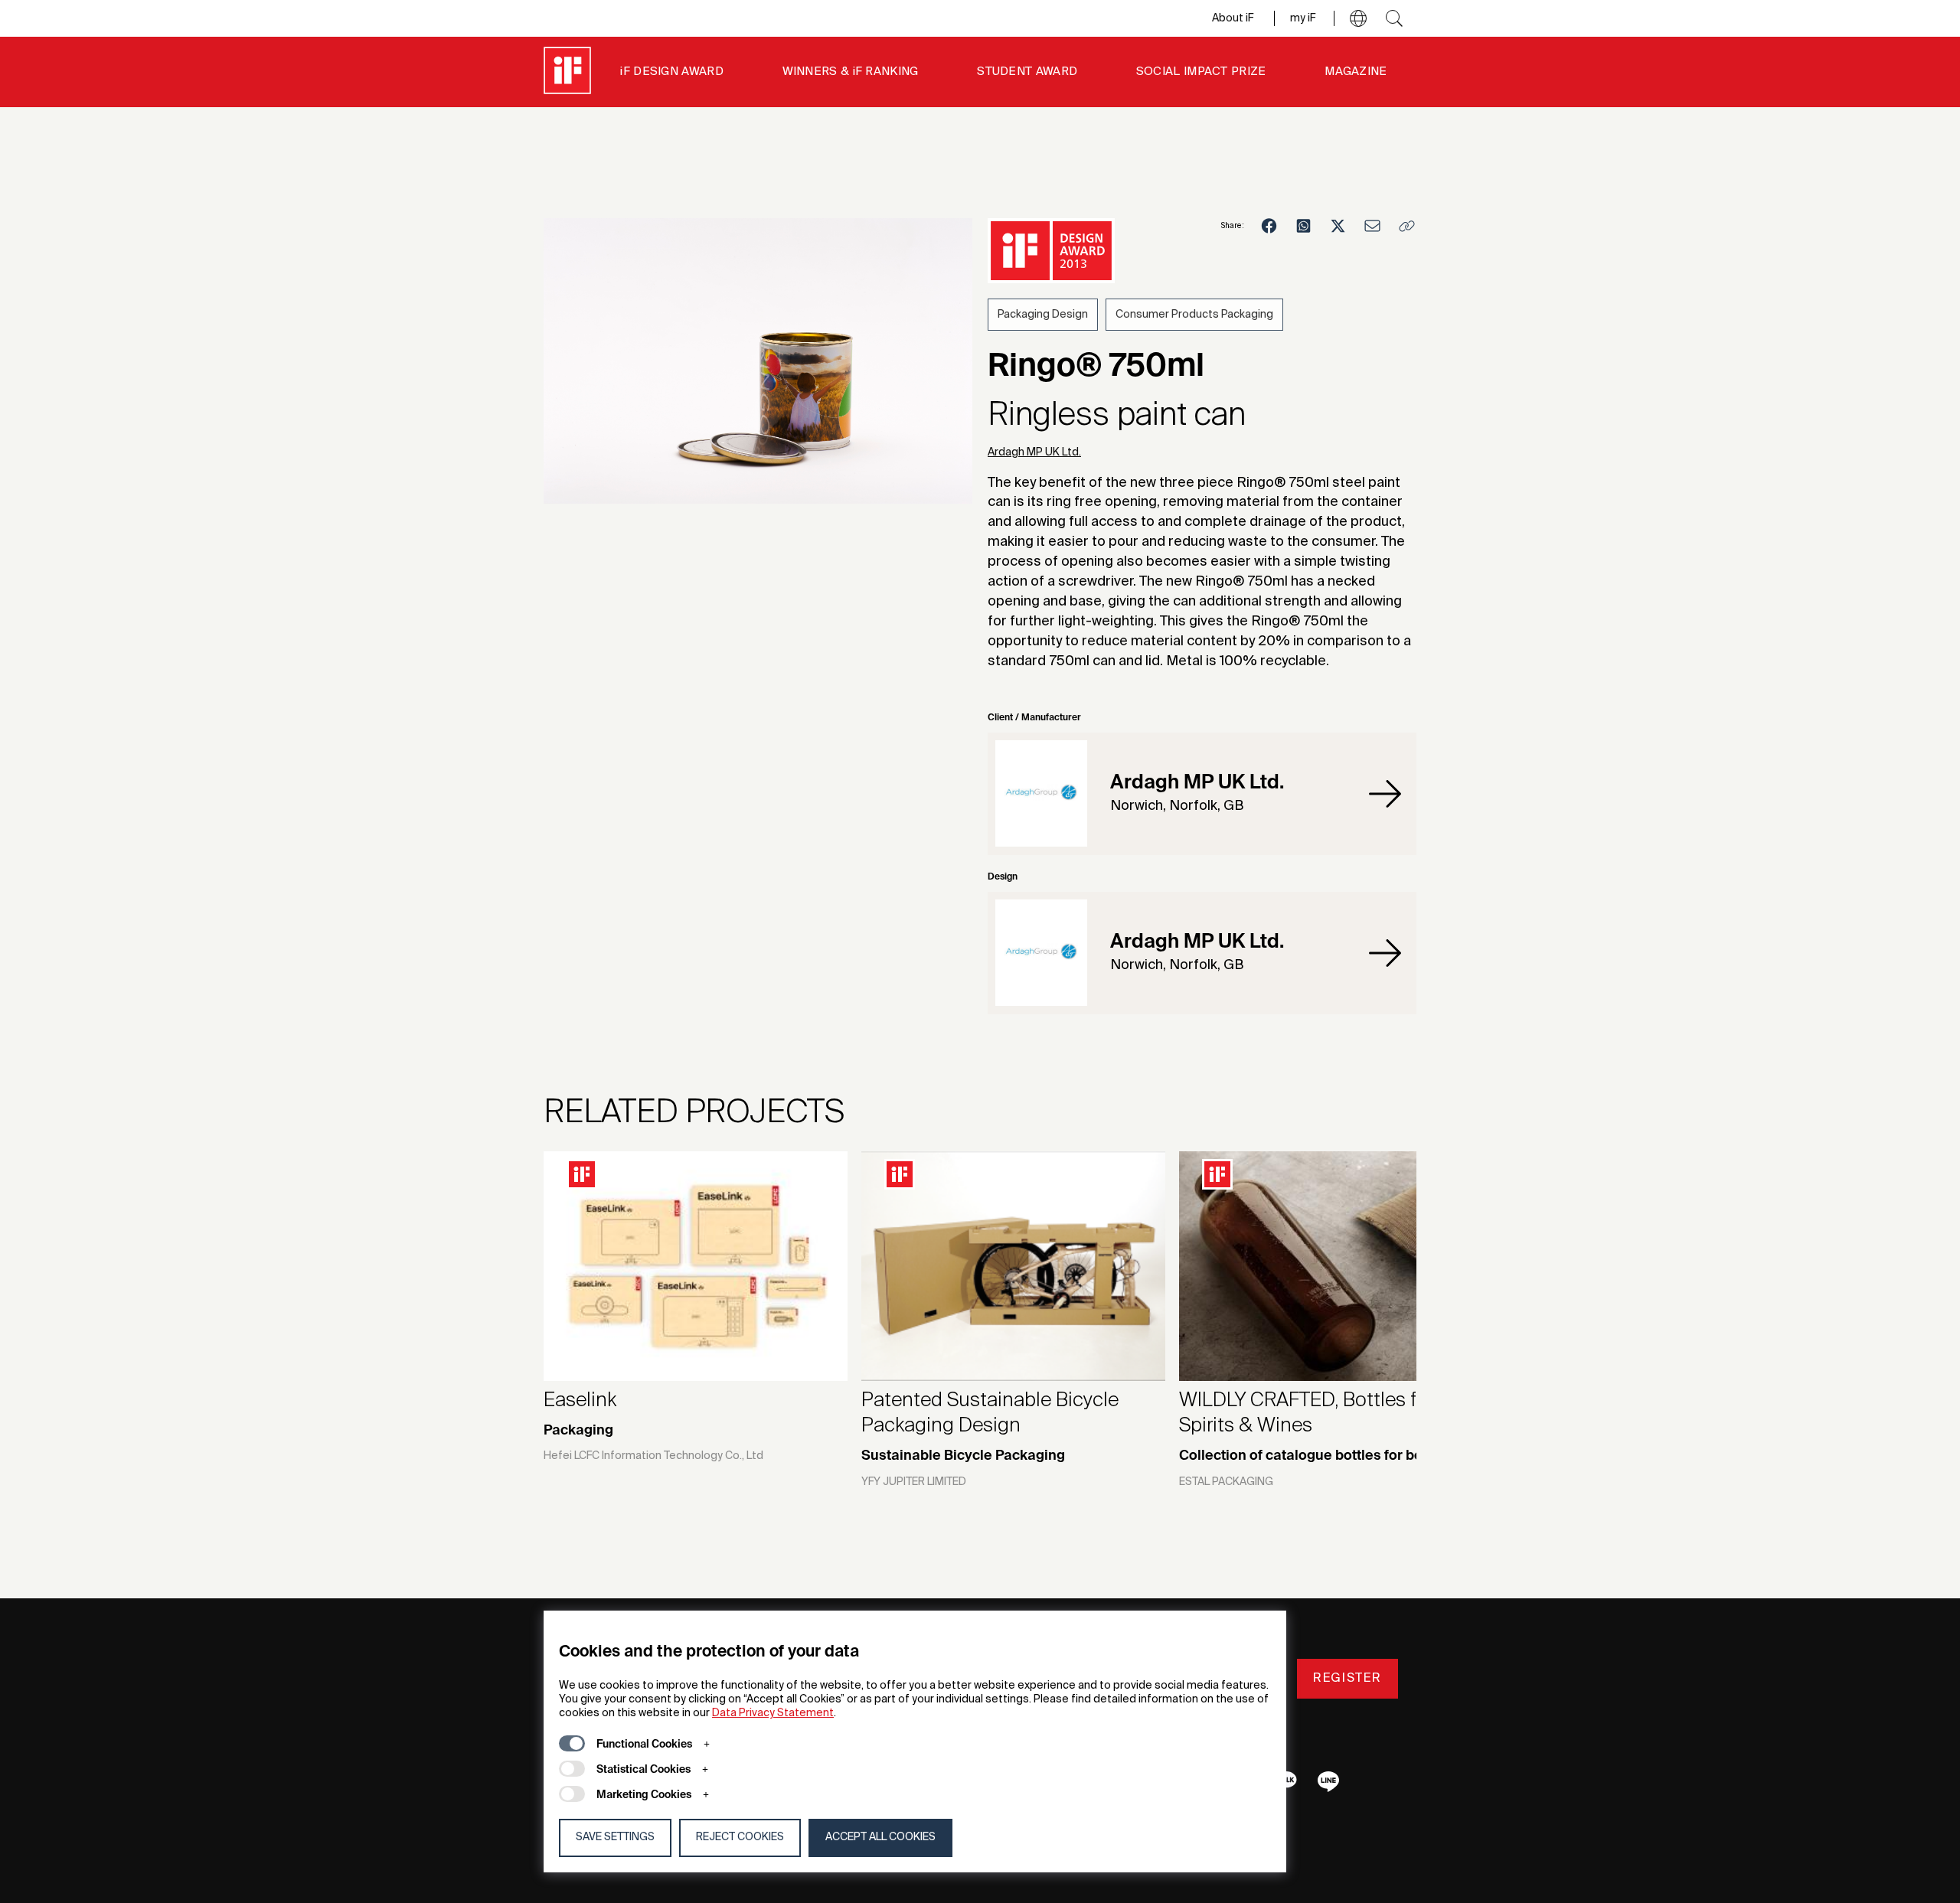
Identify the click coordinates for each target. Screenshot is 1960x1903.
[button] (1358, 18)
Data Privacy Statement (773, 1713)
